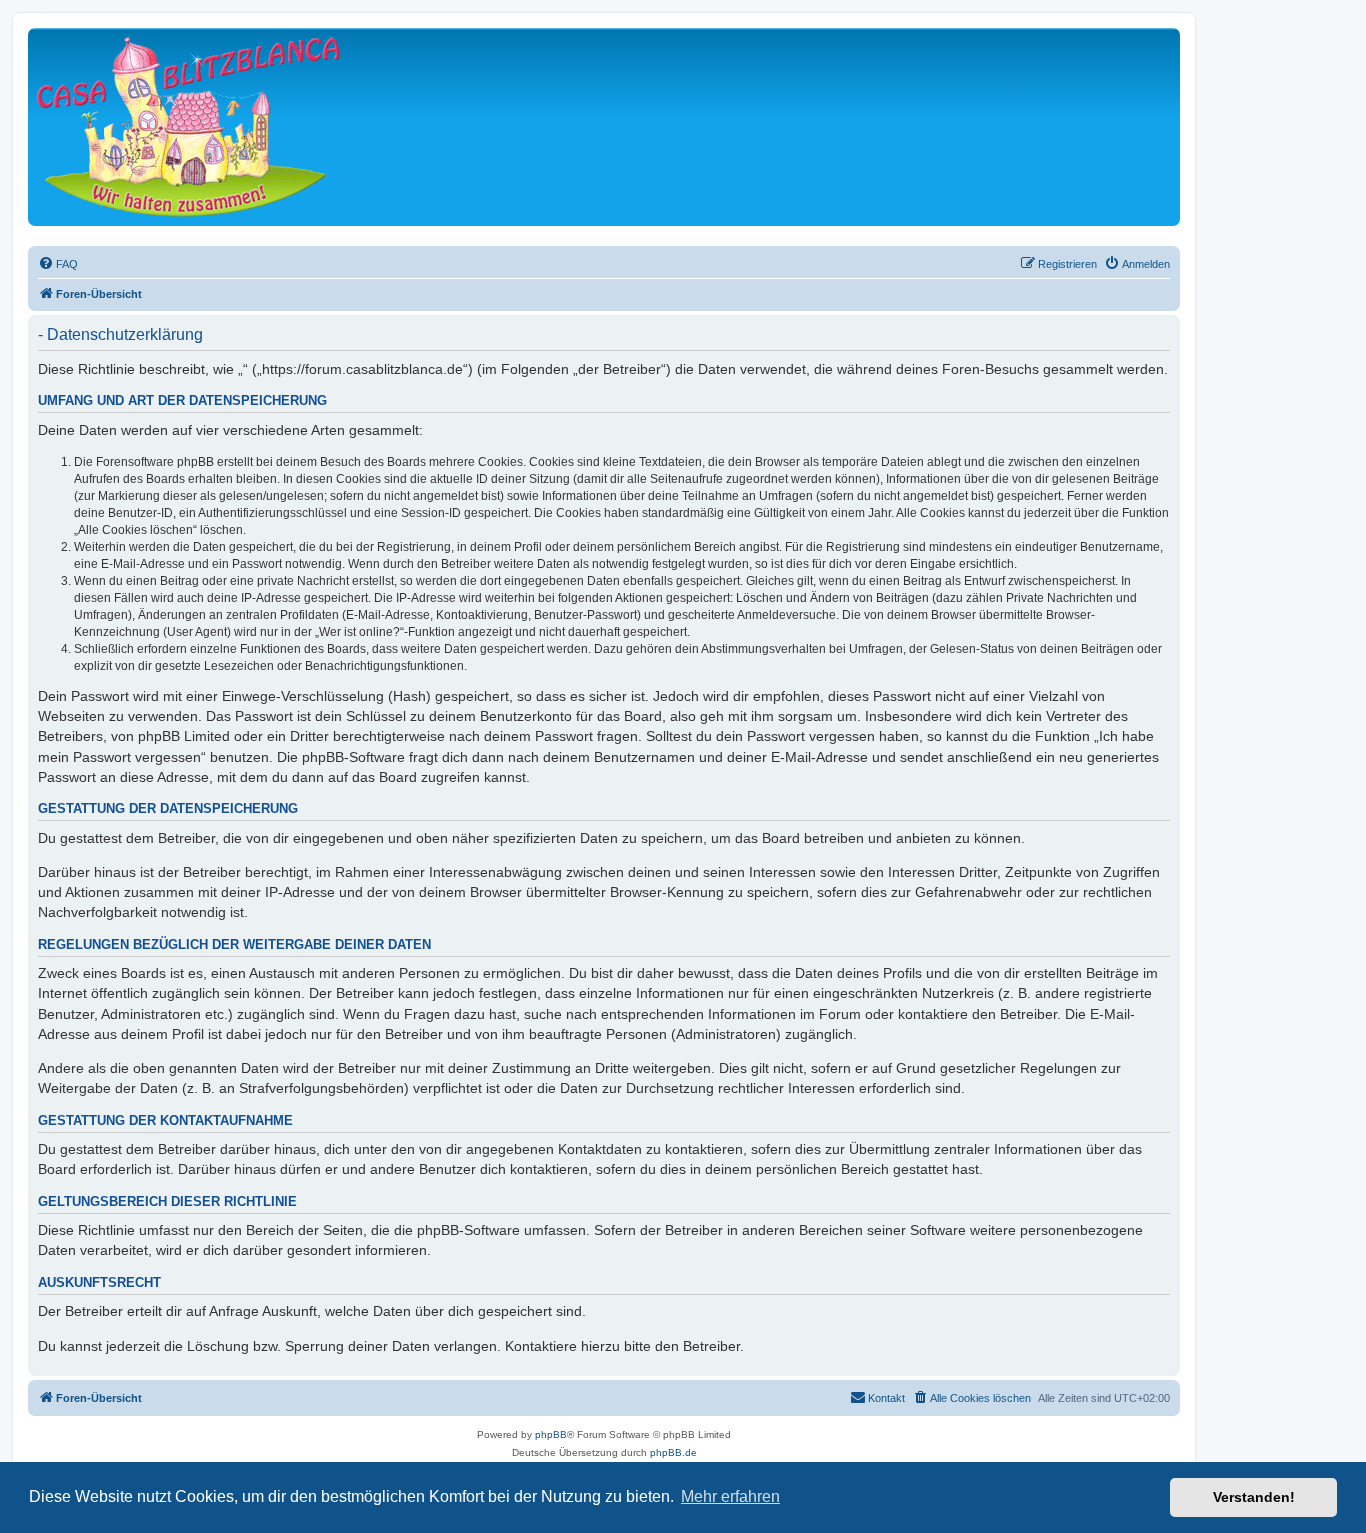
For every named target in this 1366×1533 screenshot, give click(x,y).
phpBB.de (673, 1452)
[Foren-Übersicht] (188, 126)
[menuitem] (58, 264)
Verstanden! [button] (1254, 1497)
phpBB (551, 1434)
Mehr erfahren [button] (730, 1496)
